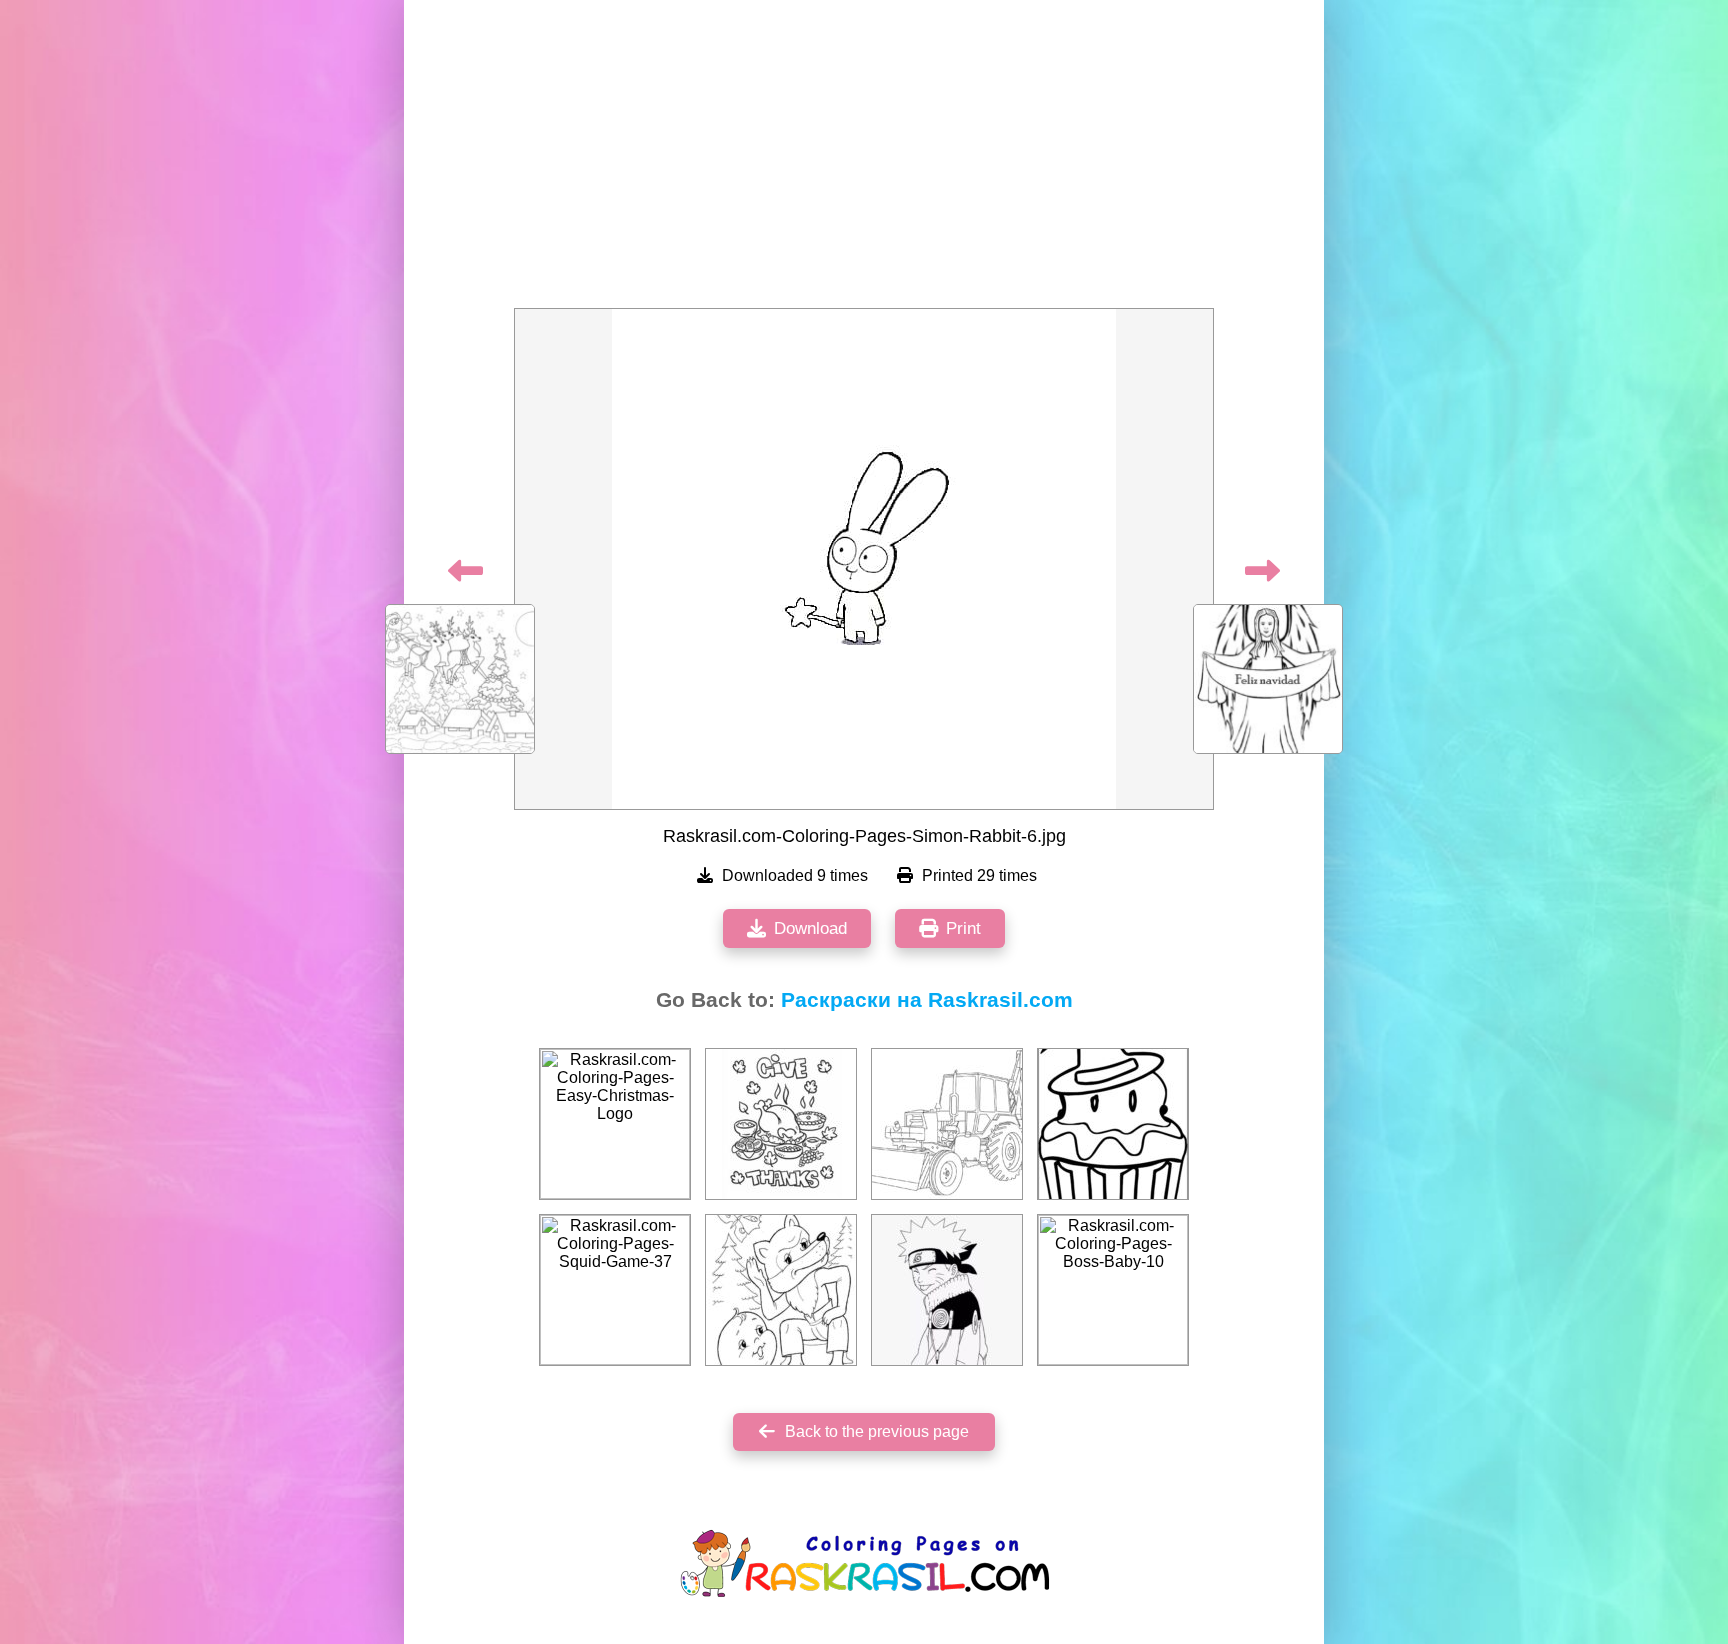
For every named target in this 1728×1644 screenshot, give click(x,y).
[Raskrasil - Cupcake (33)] (1113, 1124)
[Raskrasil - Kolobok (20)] (781, 1290)
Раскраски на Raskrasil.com (927, 1000)
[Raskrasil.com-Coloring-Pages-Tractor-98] (947, 1124)
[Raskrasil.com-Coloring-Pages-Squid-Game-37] (615, 1290)
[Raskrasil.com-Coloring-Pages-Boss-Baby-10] (1113, 1290)
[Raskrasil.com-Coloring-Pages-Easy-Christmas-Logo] (615, 1124)
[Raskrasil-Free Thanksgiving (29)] (781, 1124)
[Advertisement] (864, 160)
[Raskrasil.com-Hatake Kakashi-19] (947, 1290)
